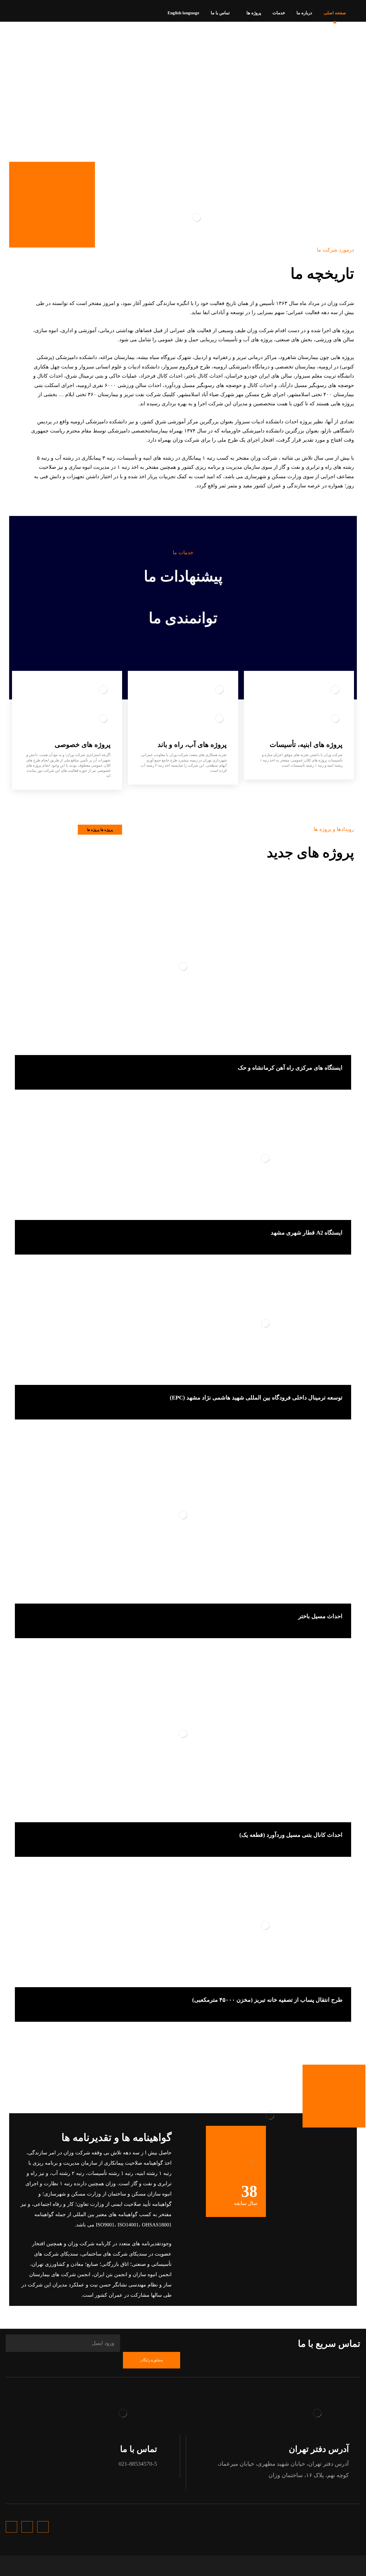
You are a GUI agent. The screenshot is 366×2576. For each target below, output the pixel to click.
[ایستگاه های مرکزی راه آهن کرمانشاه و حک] (183, 972)
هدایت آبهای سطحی (326, 1627)
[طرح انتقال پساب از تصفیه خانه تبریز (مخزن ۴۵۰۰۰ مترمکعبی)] (183, 1931)
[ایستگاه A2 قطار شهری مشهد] (183, 1163)
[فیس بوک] (23, 11)
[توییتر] (14, 11)
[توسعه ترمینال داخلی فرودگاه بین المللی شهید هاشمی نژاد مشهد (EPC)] (183, 1328)
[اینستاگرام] (5, 11)
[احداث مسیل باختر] (183, 1520)
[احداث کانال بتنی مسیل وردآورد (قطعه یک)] (183, 1739)
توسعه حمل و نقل (327, 1078)
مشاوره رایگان (152, 2360)
